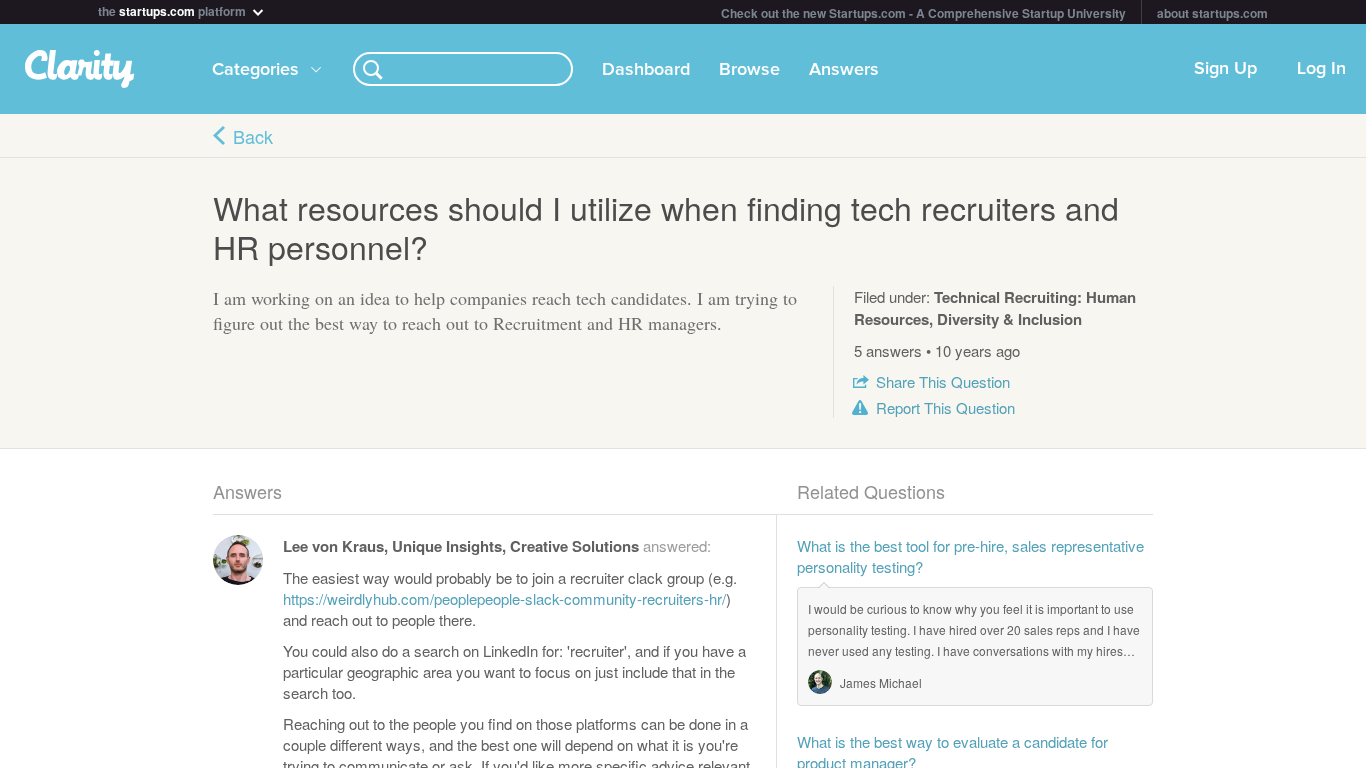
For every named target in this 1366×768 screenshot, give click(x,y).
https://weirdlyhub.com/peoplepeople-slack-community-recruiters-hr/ (504, 598)
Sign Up (1225, 69)
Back (253, 136)
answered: (497, 545)
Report (945, 407)
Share (943, 381)
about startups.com (1212, 13)
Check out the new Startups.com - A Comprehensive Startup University (923, 13)
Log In (1321, 69)
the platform (173, 9)
